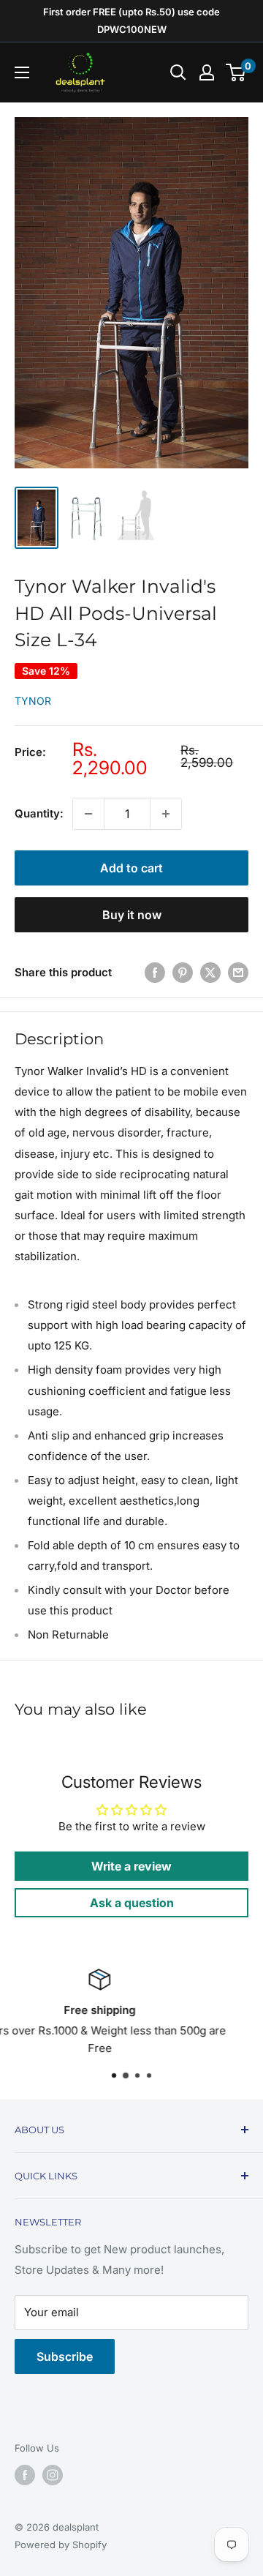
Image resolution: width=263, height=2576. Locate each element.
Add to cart (131, 868)
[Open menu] (22, 72)
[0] (236, 72)
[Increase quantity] (166, 814)
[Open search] (178, 72)
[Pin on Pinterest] (183, 972)
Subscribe (65, 2356)
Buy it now (132, 915)
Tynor (33, 701)
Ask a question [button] (132, 1903)
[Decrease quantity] (88, 814)
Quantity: (39, 813)
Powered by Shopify (61, 2545)
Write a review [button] (131, 1866)
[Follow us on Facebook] (25, 2475)
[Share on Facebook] (155, 972)
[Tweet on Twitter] (210, 972)
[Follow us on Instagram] (53, 2475)
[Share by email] (238, 972)
